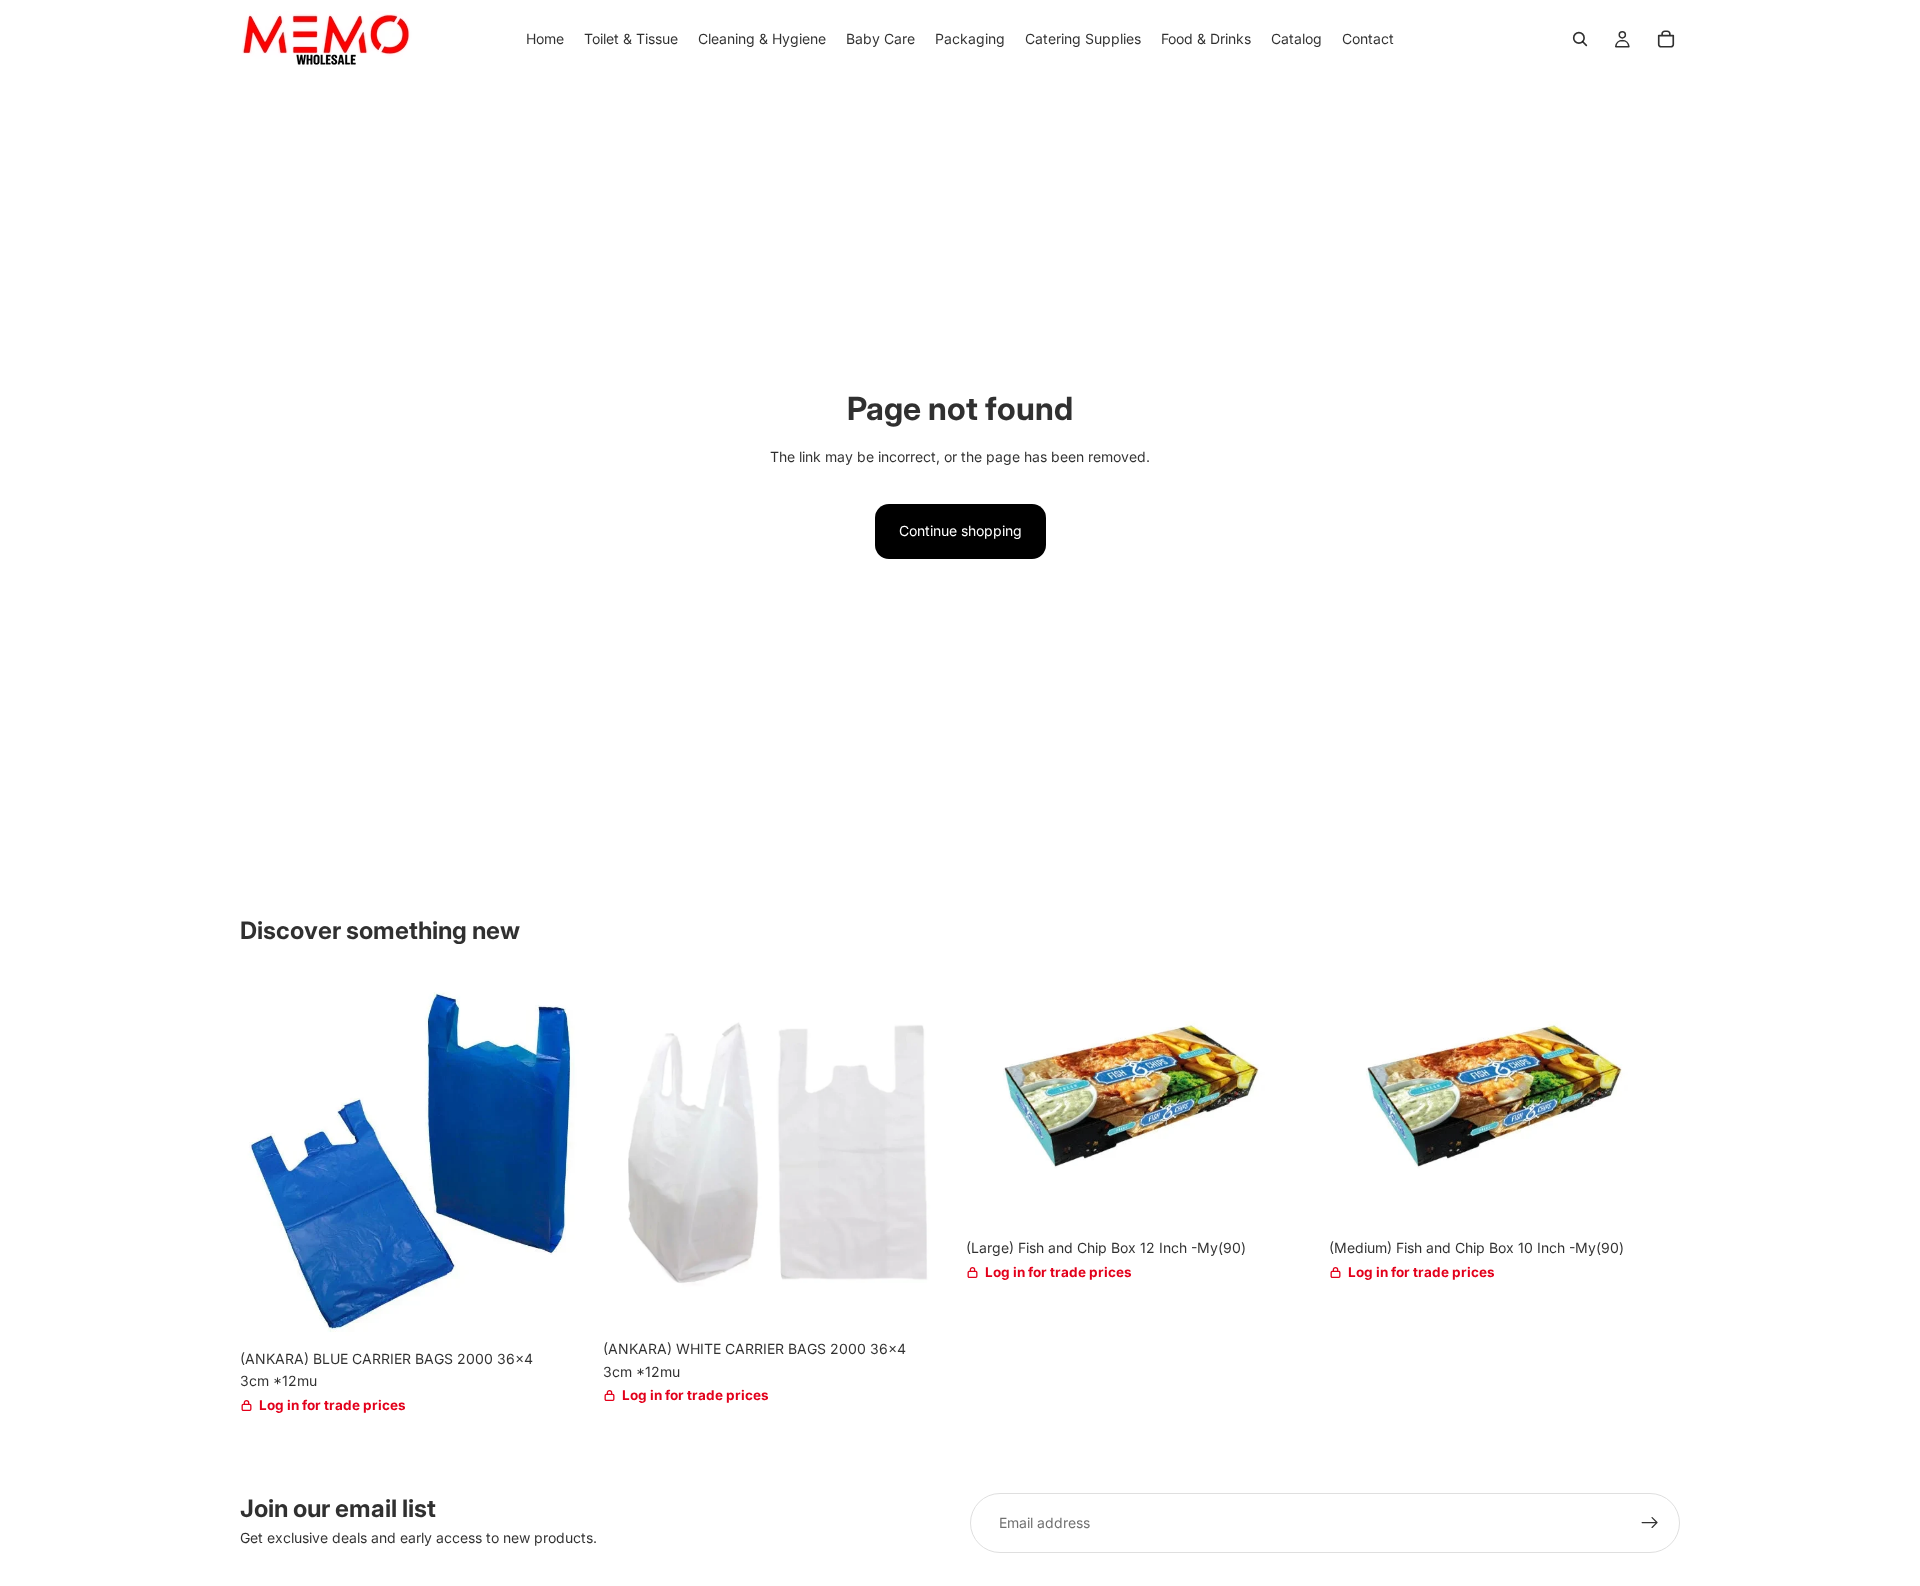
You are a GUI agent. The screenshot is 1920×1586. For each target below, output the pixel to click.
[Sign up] (1650, 1523)
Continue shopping (960, 530)
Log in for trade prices (332, 1405)
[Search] (1580, 39)
